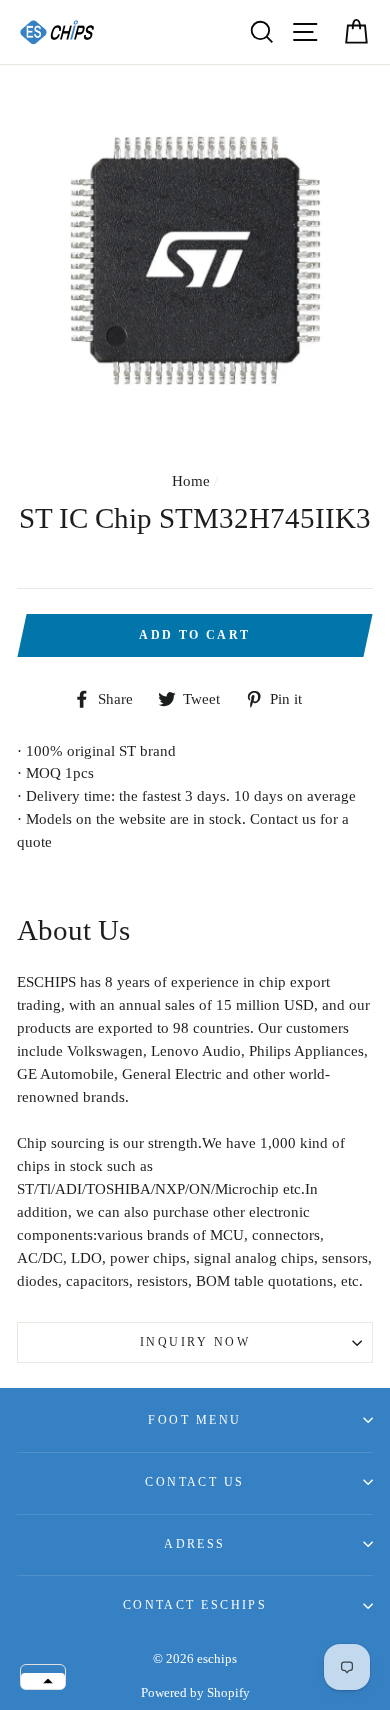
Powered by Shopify (195, 1693)
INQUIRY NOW (195, 1342)
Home (191, 480)
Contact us (194, 1482)
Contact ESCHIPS (195, 1605)
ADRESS (195, 1544)
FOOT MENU (194, 1420)
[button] (43, 1681)
